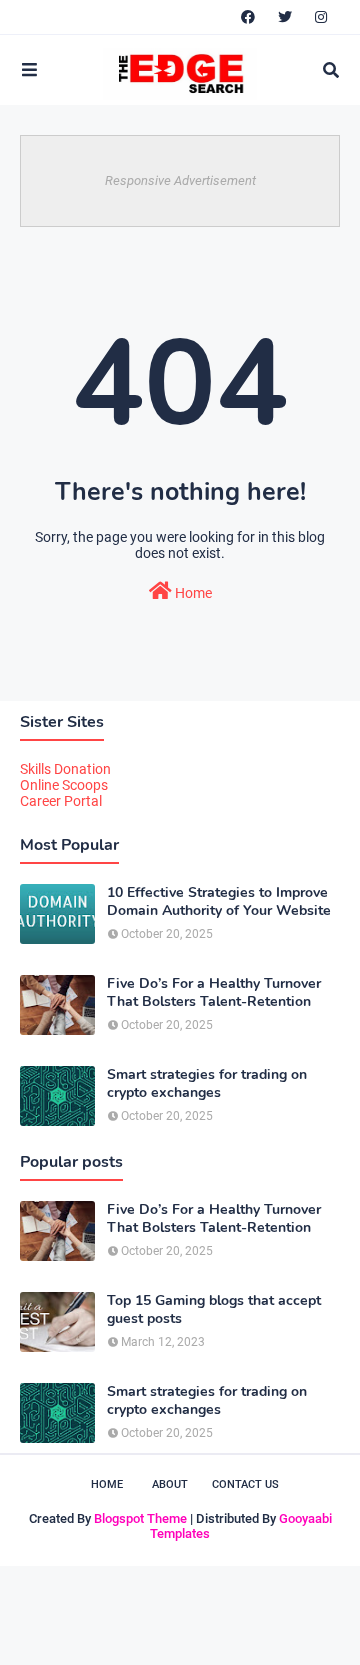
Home (192, 593)
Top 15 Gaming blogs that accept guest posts (214, 1310)
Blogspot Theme (140, 1518)
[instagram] (321, 17)
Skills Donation (65, 769)
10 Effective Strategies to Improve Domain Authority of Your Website (219, 902)
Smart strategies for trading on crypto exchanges (207, 1084)
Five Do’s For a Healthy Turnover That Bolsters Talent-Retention (214, 993)
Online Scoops (64, 785)
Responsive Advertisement (180, 180)
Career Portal (61, 801)
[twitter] (285, 17)
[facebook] (248, 17)
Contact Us (245, 1484)
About (170, 1484)
